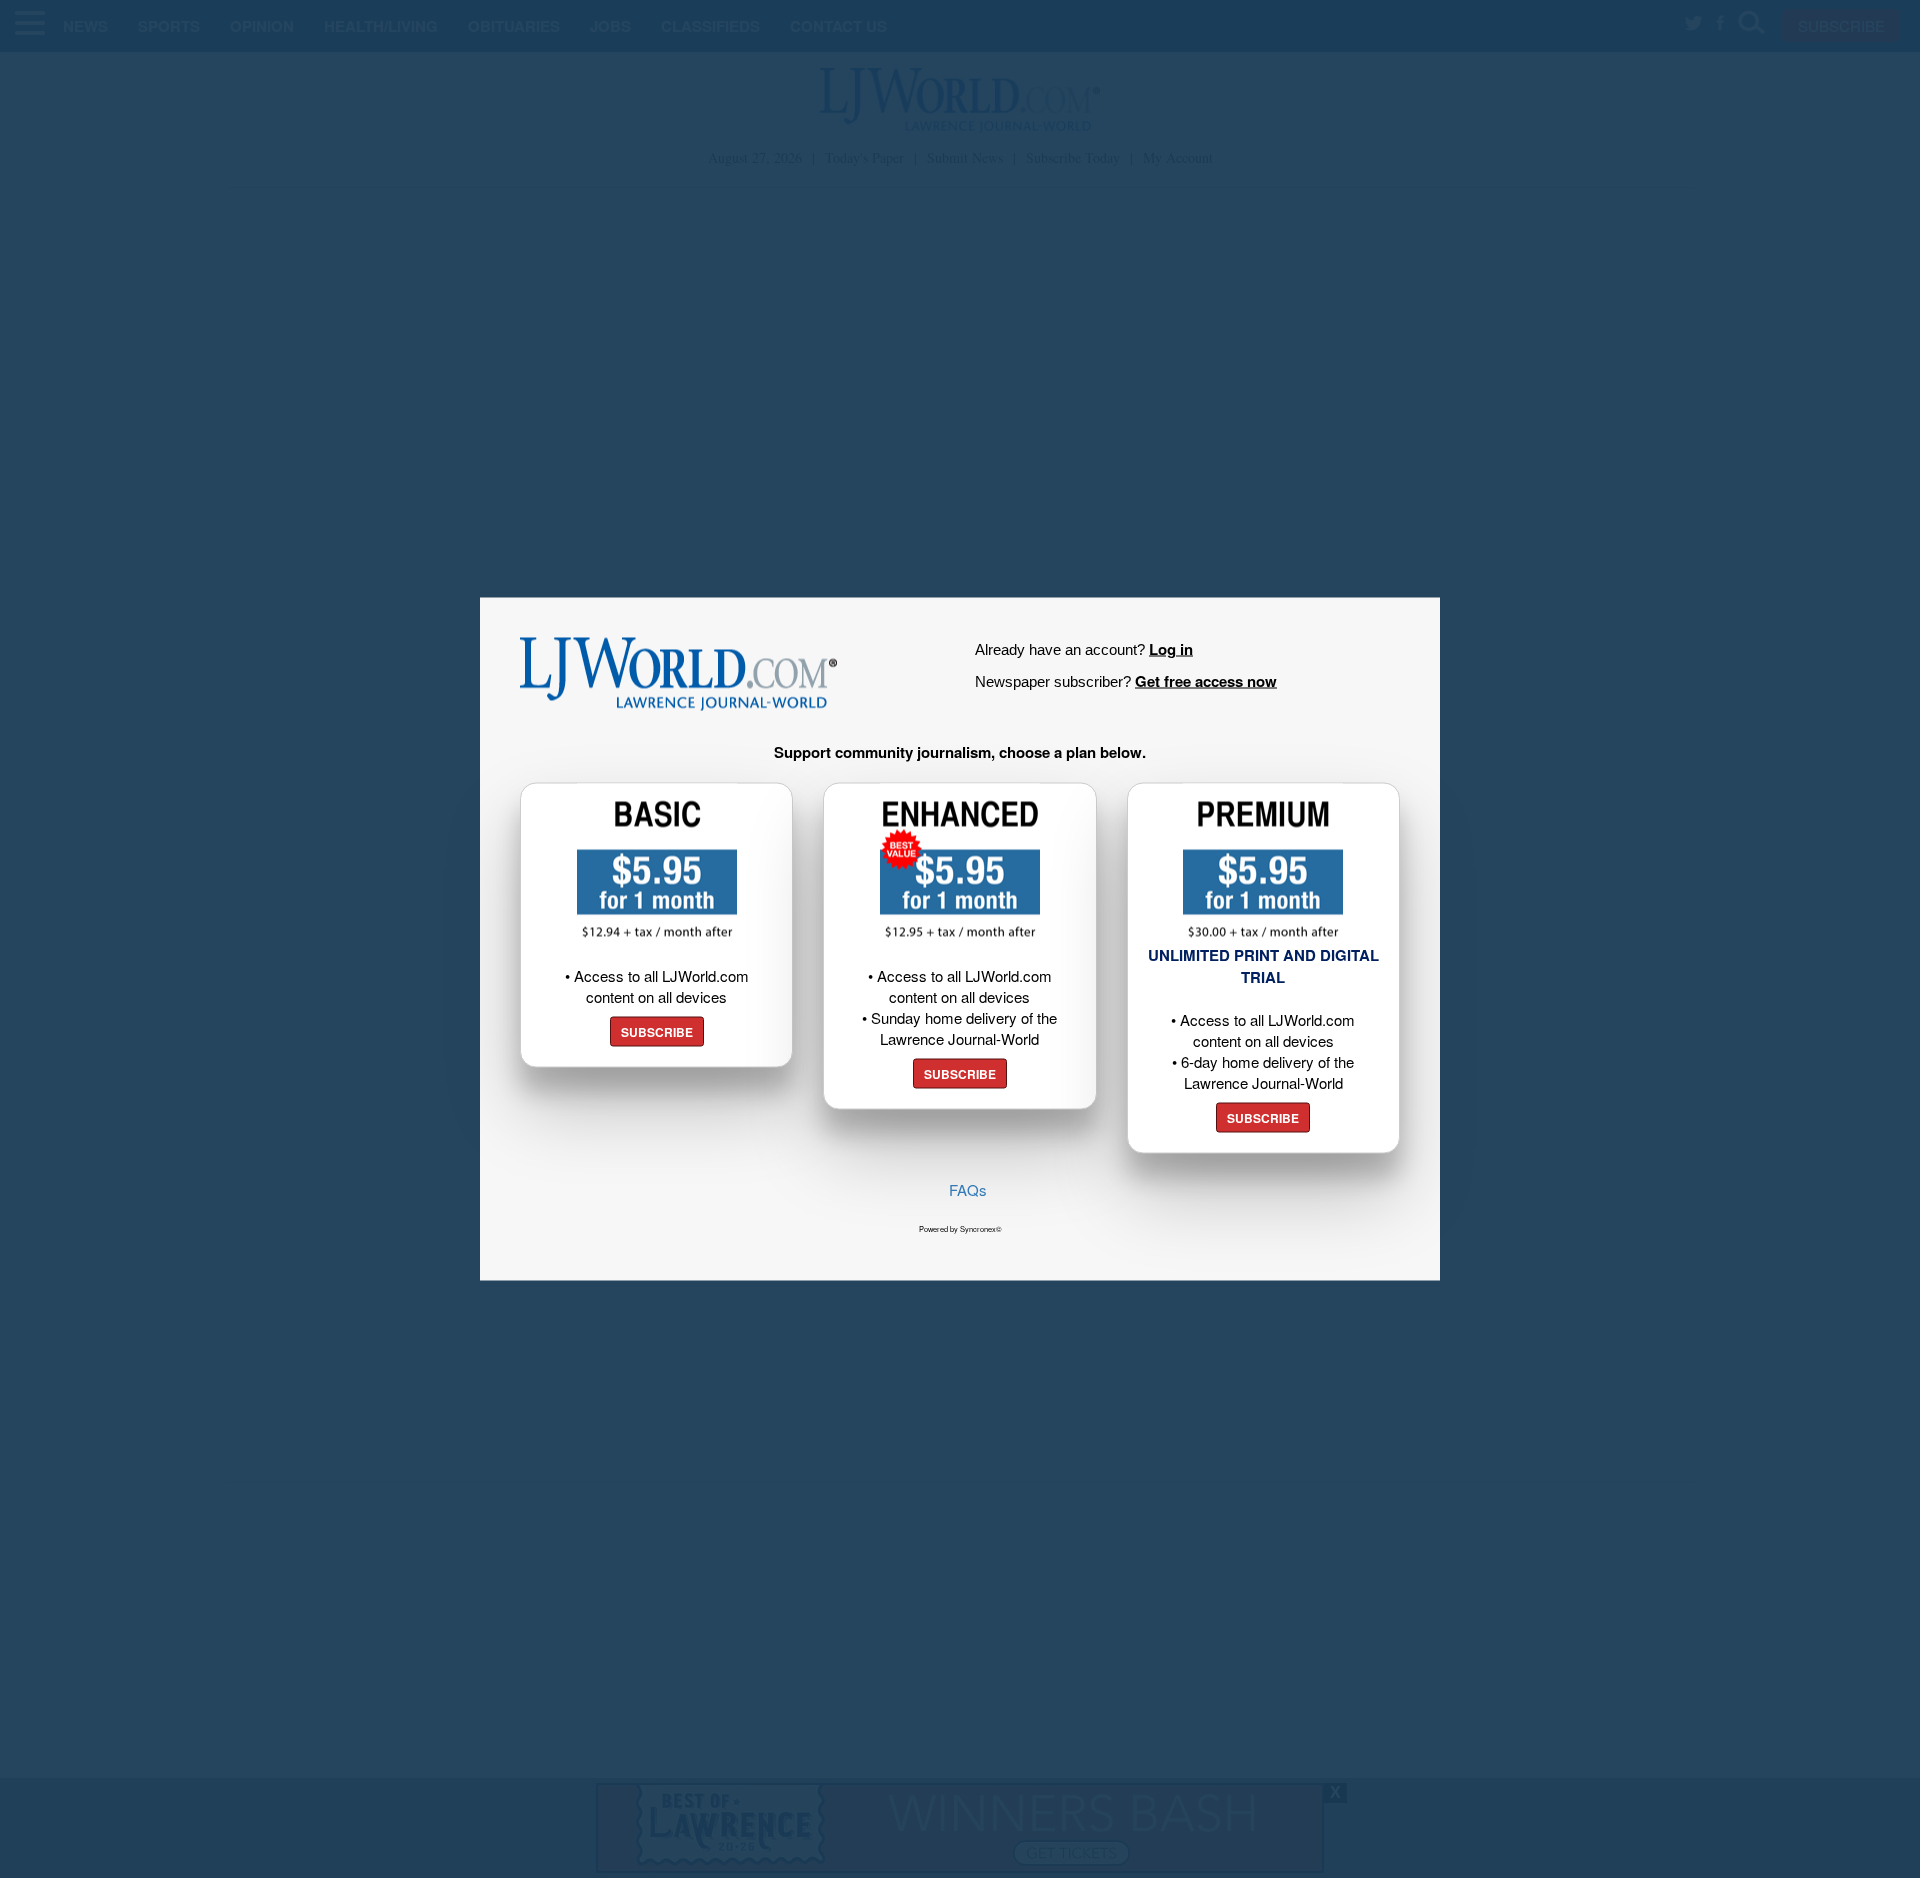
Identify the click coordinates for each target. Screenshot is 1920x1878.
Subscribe (657, 1032)
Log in (1171, 649)
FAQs (968, 1189)
